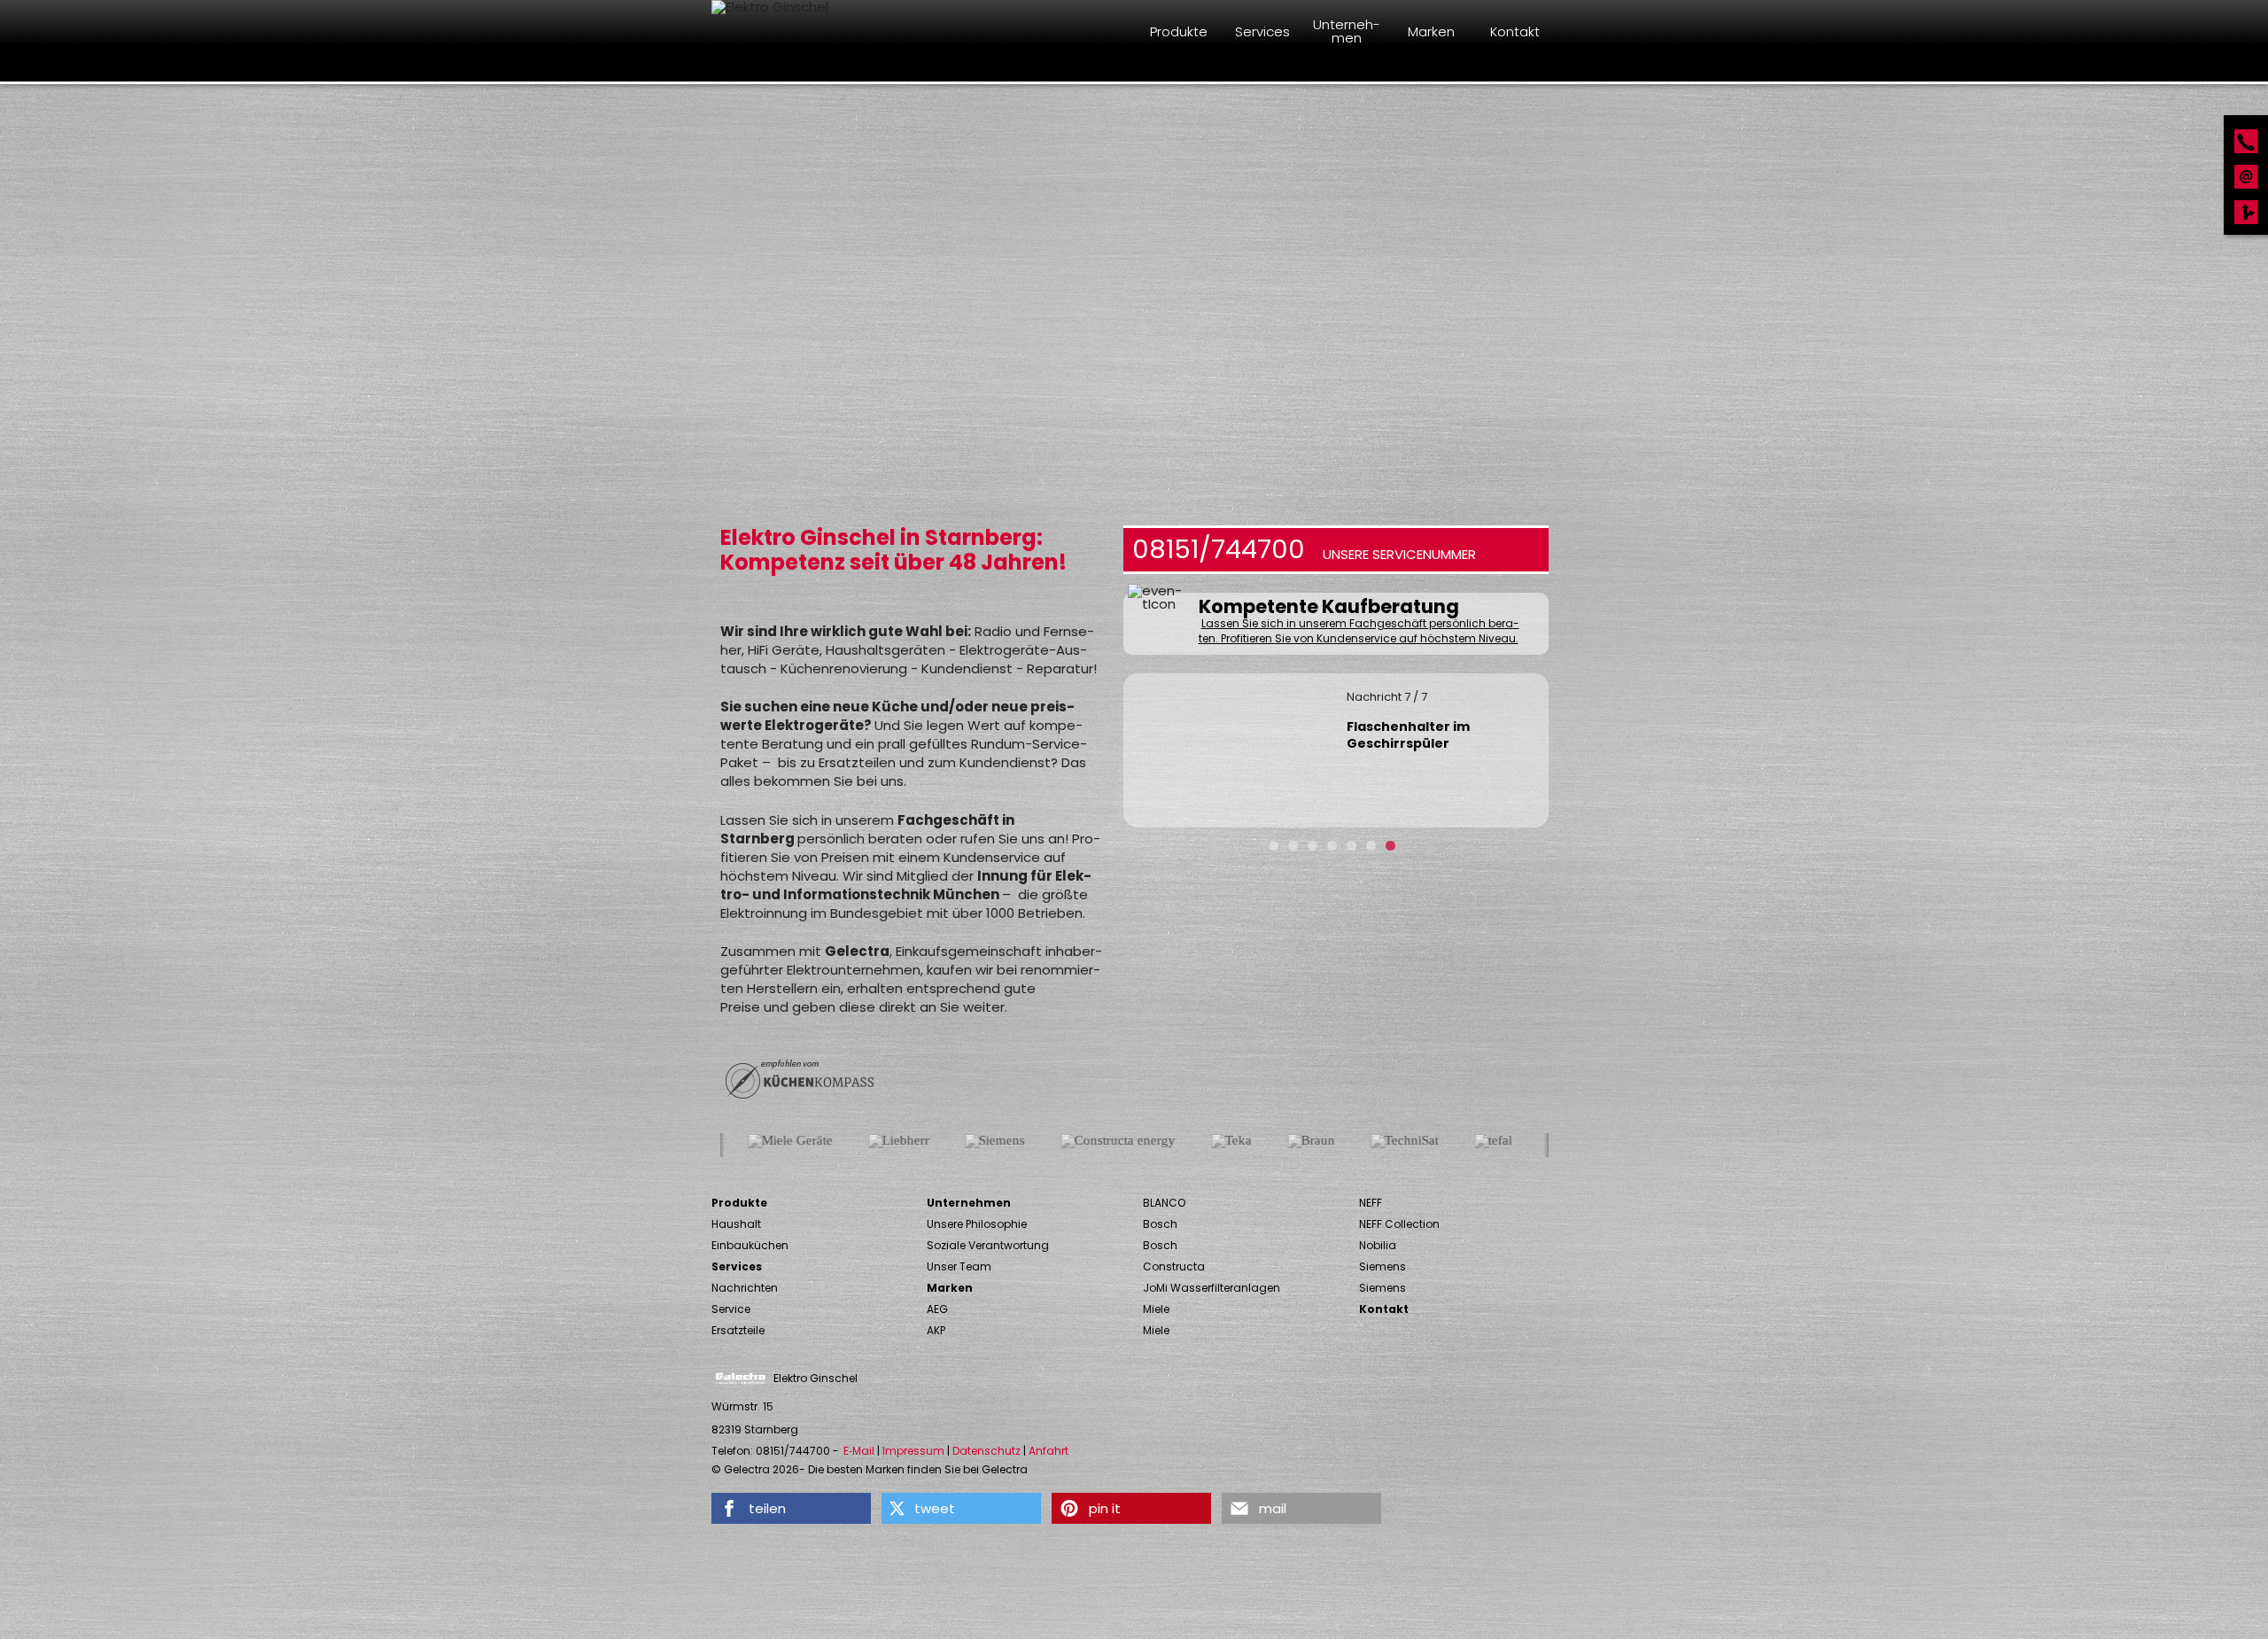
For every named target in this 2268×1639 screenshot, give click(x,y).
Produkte (739, 1203)
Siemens (1383, 1266)
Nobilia (1378, 1245)
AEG (937, 1309)
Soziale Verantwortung (988, 1245)
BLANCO (1164, 1203)
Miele (1156, 1309)
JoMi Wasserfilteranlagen (1212, 1288)
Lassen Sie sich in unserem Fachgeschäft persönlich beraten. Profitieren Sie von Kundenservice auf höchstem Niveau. (1359, 631)
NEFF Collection (1399, 1224)
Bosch (1160, 1224)
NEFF (1371, 1203)
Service (731, 1309)
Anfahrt (1049, 1451)
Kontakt (1384, 1309)
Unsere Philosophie (977, 1224)
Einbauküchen (750, 1245)
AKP (936, 1330)
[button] (791, 1508)
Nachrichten (745, 1288)
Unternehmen (969, 1203)
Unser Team (959, 1266)
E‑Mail (859, 1451)
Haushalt (736, 1224)
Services (737, 1266)
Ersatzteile (738, 1330)
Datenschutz (986, 1451)
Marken (950, 1288)
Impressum (913, 1451)
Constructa (1174, 1266)
